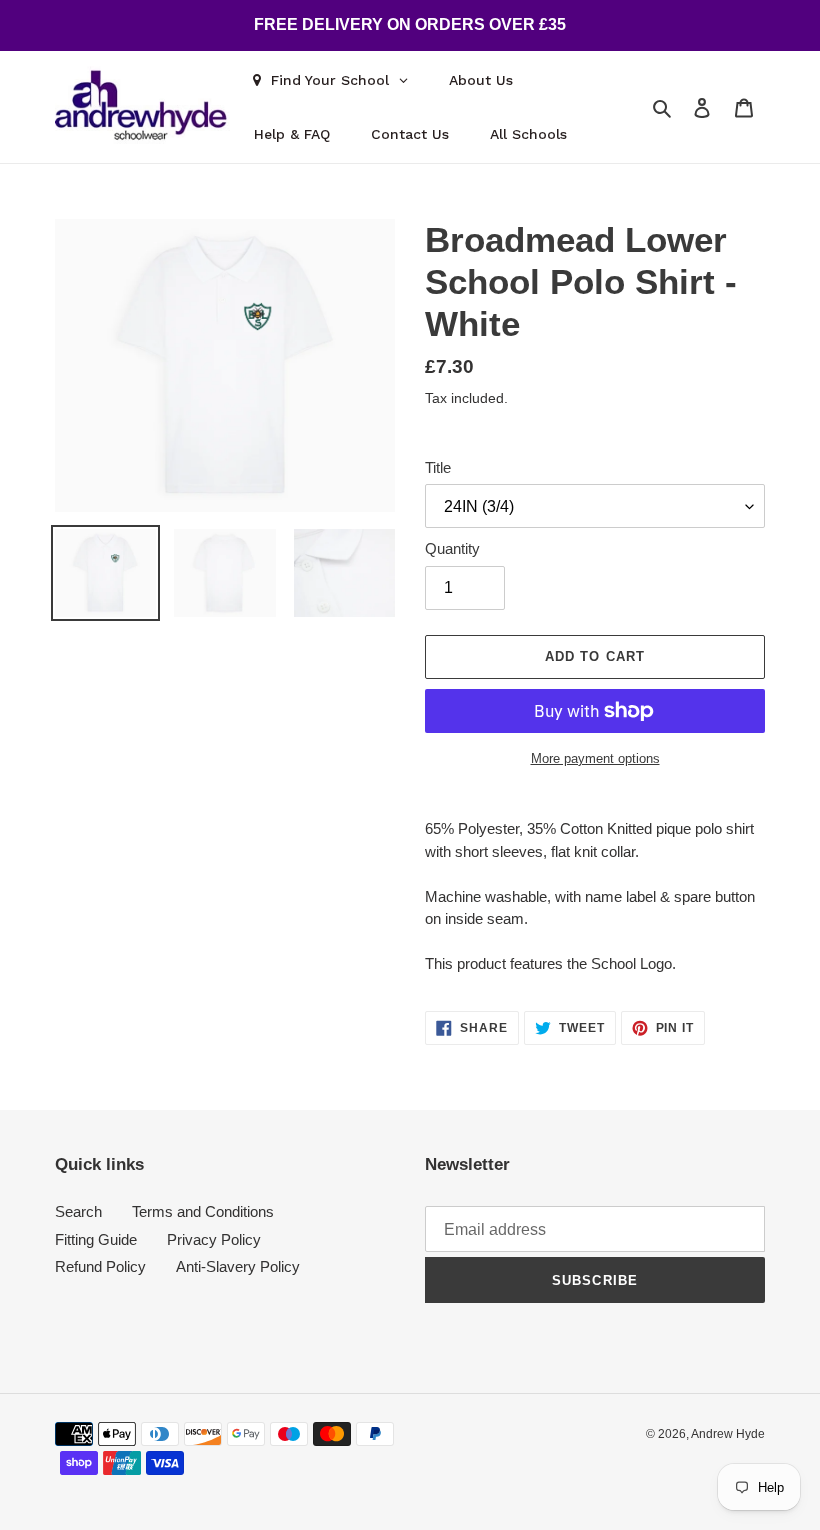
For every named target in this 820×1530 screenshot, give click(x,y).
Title (438, 467)
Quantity (452, 548)
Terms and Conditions (203, 1211)
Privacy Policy (214, 1239)
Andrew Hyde (728, 1434)
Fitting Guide (96, 1239)
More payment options (595, 758)
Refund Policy (100, 1266)
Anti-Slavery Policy (238, 1266)
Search (78, 1211)
